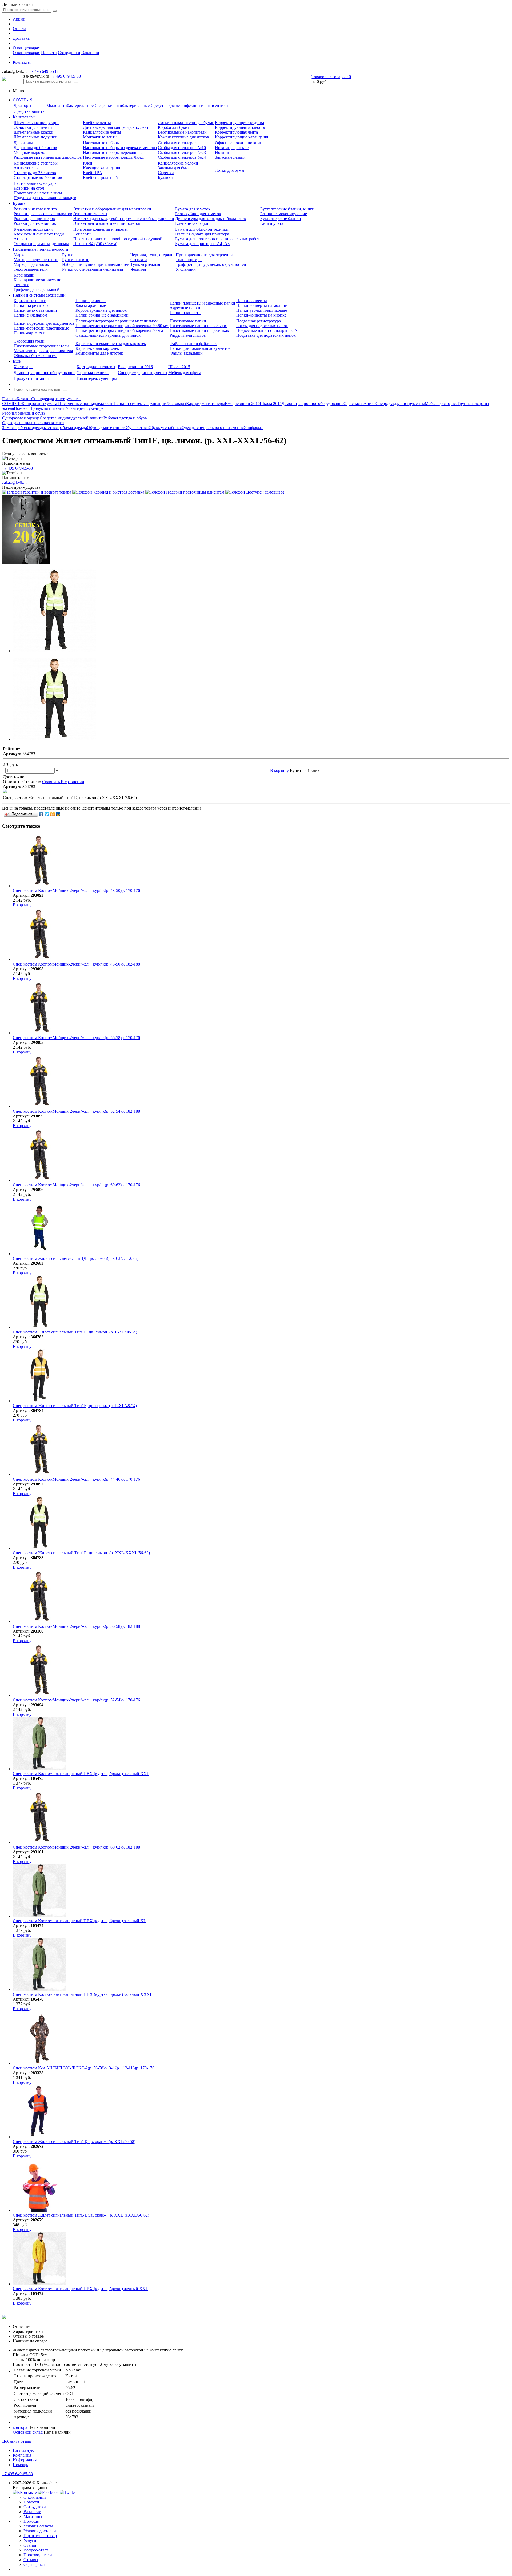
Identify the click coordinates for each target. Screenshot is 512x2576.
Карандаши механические (37, 280)
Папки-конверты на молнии (262, 305)
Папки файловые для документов (200, 348)
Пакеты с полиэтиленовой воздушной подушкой (118, 239)
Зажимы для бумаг (175, 168)
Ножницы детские (232, 148)
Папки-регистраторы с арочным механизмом (117, 321)
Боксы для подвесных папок (262, 326)
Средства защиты (29, 111)
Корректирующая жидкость (240, 127)
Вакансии (90, 53)
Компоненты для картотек (99, 353)
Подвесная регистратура (259, 321)
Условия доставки (40, 2531)
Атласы (20, 239)
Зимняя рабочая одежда (23, 428)
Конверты (82, 234)
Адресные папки (185, 308)
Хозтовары (23, 367)
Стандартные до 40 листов (38, 177)
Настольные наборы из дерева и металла (120, 148)
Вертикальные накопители (182, 132)
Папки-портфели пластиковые (41, 328)
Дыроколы (23, 143)
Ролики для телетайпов (35, 223)
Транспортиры (189, 260)
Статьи (30, 2545)
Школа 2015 (179, 367)
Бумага (19, 203)
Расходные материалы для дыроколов (48, 157)
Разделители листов (188, 335)
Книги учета (272, 223)
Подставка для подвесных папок (266, 335)
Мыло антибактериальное (70, 105)
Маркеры (22, 255)
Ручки (68, 255)
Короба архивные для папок (101, 310)
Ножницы (224, 152)
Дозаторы (22, 105)
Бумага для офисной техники (202, 229)
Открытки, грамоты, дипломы (41, 244)
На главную (24, 2450)
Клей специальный (100, 177)
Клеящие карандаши (102, 168)
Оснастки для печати (33, 127)
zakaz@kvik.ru (15, 482)
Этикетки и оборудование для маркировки (112, 209)
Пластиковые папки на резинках (199, 330)
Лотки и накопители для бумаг (186, 123)
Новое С (22, 408)
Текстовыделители (31, 269)
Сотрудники (69, 53)
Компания (22, 2455)
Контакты (22, 62)
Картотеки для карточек (97, 348)
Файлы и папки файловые (193, 344)
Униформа (253, 428)
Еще (17, 361)
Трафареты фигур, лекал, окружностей (211, 264)
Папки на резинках (31, 305)
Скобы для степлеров (177, 143)
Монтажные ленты (100, 137)
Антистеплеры (27, 168)
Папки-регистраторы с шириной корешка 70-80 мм (122, 326)
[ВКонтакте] (41, 814)
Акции (19, 19)
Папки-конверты (252, 301)
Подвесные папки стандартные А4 (268, 330)
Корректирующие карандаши (242, 137)
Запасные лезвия (230, 157)
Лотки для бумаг (230, 170)
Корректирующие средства (239, 123)
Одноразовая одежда (21, 418)
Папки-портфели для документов (44, 323)
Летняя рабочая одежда (66, 428)
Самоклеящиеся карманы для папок (108, 335)
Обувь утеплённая (165, 428)
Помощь (20, 2465)
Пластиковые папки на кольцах (198, 326)
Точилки (21, 285)
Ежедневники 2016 (135, 367)
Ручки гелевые (76, 260)
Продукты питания (31, 378)
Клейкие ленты (97, 123)
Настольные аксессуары (35, 183)
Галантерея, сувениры (97, 378)
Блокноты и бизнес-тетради (39, 234)
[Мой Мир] (58, 814)
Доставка (21, 38)
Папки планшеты (185, 313)
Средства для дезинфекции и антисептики (189, 105)
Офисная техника (93, 373)
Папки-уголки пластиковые (262, 310)
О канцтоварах (26, 48)
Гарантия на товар (40, 2536)
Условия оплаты (38, 2526)
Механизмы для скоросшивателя (43, 351)
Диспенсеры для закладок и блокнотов (211, 219)
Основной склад (28, 2432)
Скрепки (166, 173)
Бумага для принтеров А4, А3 (202, 244)
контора (20, 2427)
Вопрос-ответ (36, 2550)
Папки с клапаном (30, 315)
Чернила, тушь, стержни (153, 255)
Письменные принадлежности (41, 249)
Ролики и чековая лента (35, 209)
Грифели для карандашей (37, 289)
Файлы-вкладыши (186, 353)
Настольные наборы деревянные (113, 152)
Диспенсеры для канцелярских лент (116, 127)
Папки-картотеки (29, 333)
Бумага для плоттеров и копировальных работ (217, 239)
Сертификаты (36, 2564)
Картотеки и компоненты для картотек (111, 344)
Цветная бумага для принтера (202, 234)
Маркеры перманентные (36, 260)
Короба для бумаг (174, 127)
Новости (49, 53)
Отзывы (31, 2560)
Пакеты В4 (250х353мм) (95, 244)
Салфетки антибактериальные (122, 105)
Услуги (30, 2540)
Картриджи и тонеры (96, 367)
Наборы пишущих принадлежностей (96, 264)
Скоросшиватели (29, 341)
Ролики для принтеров (34, 219)
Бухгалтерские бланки (281, 219)
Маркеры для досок (31, 264)
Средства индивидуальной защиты (72, 418)
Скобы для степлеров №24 (182, 157)
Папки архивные (91, 301)
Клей (88, 163)
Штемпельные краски (33, 132)
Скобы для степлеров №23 (182, 152)
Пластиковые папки (188, 321)
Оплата (19, 29)
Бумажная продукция (33, 229)
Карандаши (24, 275)
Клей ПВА (93, 173)
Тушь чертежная (145, 264)
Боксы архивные (91, 305)
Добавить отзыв (17, 2441)
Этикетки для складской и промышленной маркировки (124, 219)
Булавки (165, 177)
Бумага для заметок (193, 209)
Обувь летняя (136, 428)
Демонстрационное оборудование (45, 373)
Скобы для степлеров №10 (182, 148)
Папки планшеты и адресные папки (202, 303)
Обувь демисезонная (106, 428)
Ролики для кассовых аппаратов (43, 214)
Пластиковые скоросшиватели (41, 346)
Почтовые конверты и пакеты (101, 229)
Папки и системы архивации (39, 295)
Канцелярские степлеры (36, 163)
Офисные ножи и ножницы (240, 143)
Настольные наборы (101, 143)
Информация (25, 2460)
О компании (35, 2497)
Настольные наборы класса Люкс (113, 157)
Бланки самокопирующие (284, 214)
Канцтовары (24, 117)
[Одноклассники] (53, 814)
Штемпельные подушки (35, 137)
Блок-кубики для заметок (198, 214)
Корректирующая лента (236, 132)
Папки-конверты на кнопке (261, 315)
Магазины (33, 2516)
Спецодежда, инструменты (143, 373)
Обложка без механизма (35, 356)
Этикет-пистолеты (90, 214)
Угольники (186, 269)
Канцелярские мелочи (178, 163)
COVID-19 (23, 100)
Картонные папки (30, 301)
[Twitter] (47, 814)
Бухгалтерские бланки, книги (287, 209)
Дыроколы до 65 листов (35, 148)
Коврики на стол (29, 188)
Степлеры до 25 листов (35, 173)
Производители (38, 2555)
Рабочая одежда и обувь (125, 418)
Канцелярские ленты (102, 132)
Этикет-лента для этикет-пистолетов (107, 223)
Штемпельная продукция (37, 123)
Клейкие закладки (192, 223)
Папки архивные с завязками (102, 315)
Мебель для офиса (185, 373)
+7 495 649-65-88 (44, 71)
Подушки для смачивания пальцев (45, 198)
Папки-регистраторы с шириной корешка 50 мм (119, 330)
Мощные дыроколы (31, 152)
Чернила (138, 269)
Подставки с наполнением (38, 193)
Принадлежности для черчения (204, 255)
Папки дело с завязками (35, 310)
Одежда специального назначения (213, 428)
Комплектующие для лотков (183, 137)
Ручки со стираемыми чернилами (93, 269)
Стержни (139, 260)
